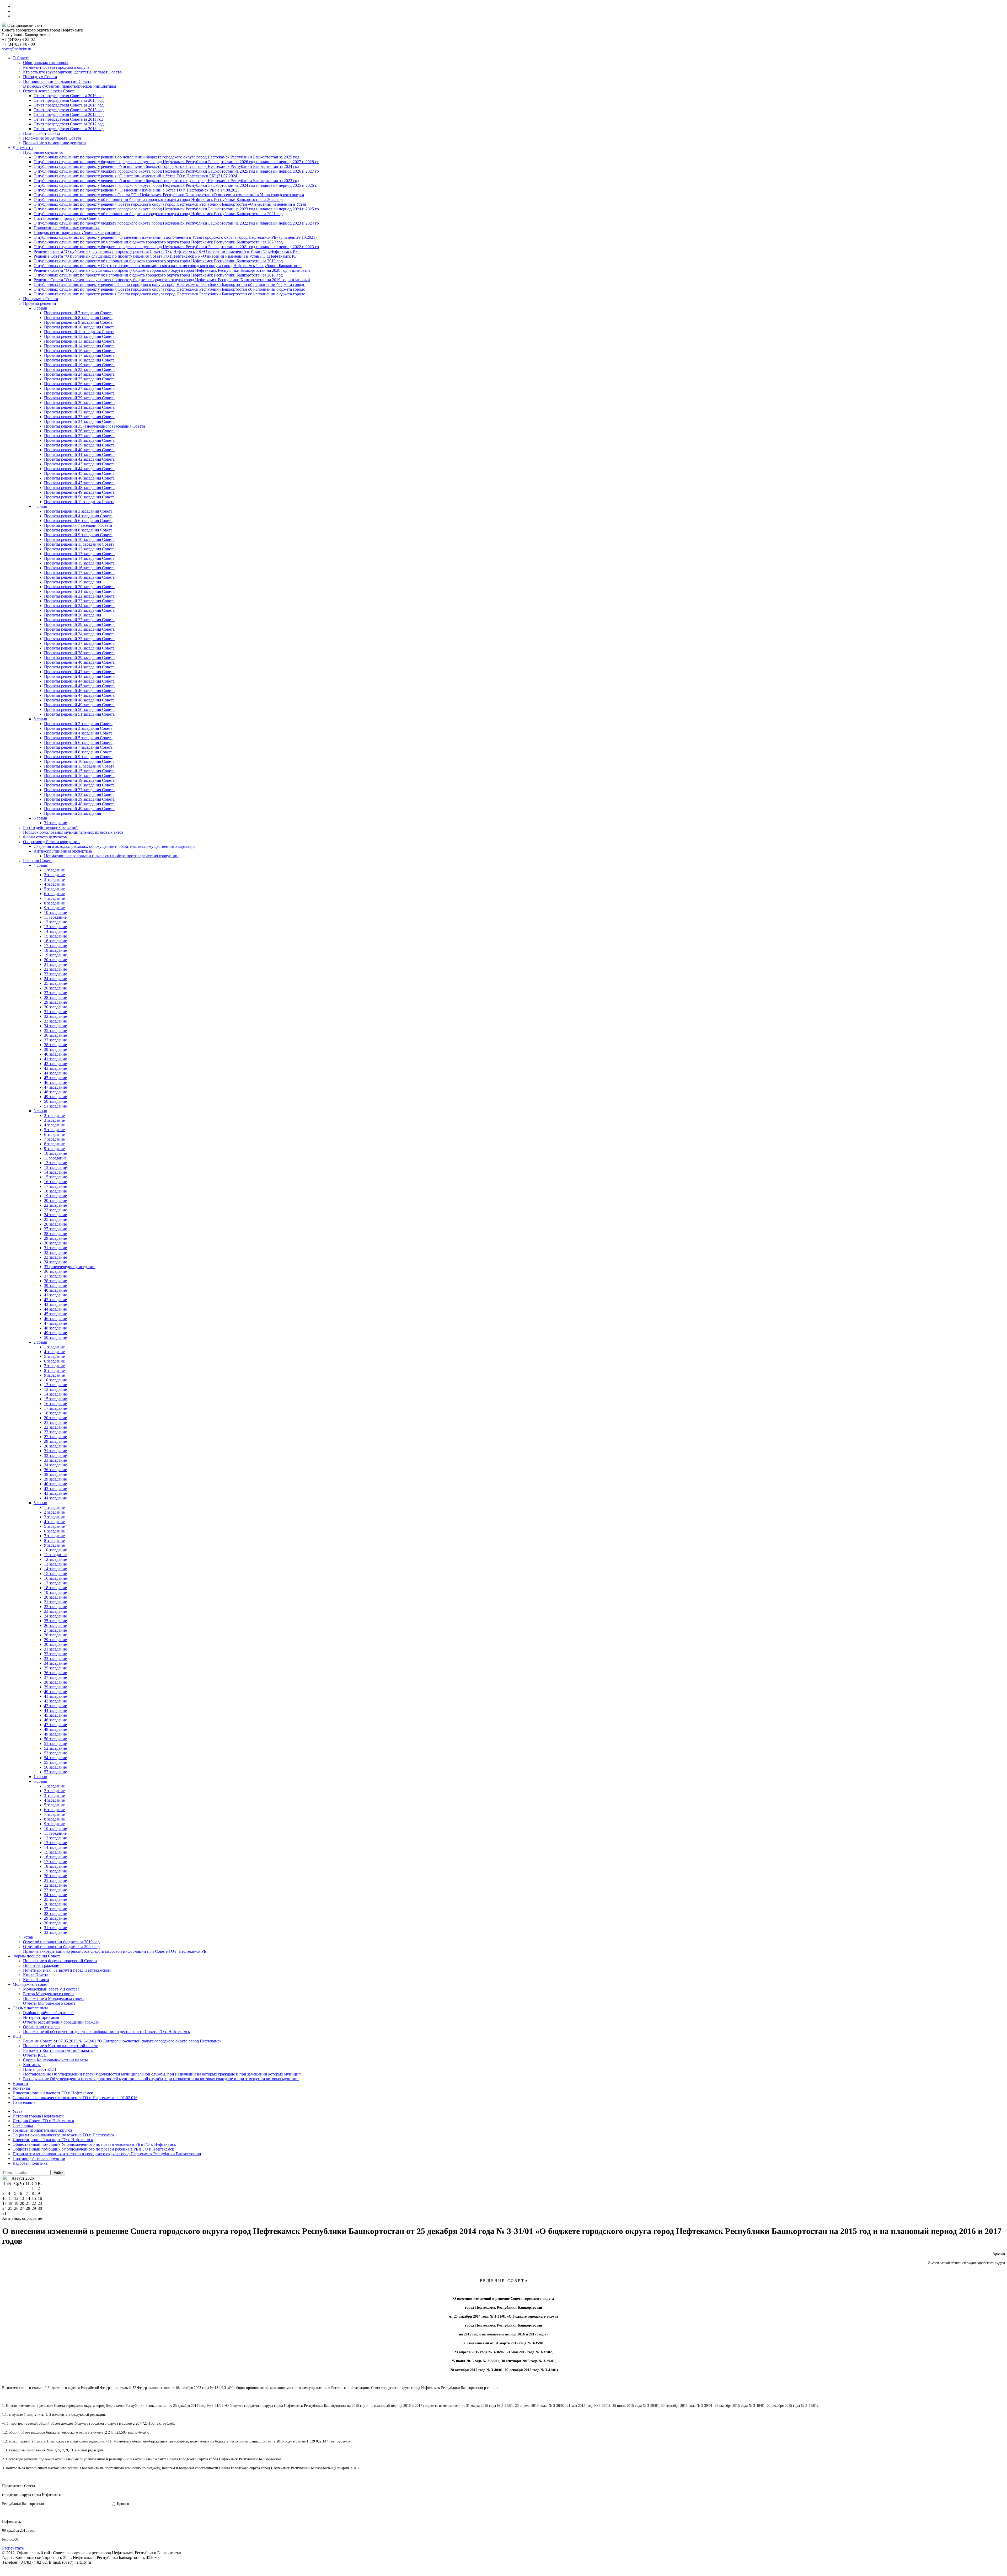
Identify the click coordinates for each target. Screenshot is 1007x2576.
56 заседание (55, 1767)
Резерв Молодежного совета (48, 1994)
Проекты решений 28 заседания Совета (79, 393)
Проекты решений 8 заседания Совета (78, 318)
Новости (20, 2083)
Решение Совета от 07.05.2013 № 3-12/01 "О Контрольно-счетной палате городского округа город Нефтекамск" (123, 2041)
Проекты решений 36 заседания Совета (79, 431)
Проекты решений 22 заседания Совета (79, 369)
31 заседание (55, 823)
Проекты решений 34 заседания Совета (79, 421)
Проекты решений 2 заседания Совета (78, 724)
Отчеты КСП (35, 2055)
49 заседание (55, 1097)
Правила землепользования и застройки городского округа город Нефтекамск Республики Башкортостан (107, 2154)
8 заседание (54, 903)
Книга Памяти (36, 1980)
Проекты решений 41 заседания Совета (79, 454)
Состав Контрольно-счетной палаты (55, 2060)
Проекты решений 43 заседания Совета (79, 464)
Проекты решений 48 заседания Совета (79, 488)
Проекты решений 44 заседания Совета (79, 469)
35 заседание (55, 1031)
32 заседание (55, 1016)
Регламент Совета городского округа (56, 67)
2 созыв (40, 1342)
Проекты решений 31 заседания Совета (79, 407)
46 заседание (55, 1082)
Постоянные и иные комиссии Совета (57, 81)
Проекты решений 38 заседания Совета (79, 440)
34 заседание (55, 1026)
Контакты (32, 2065)
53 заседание (55, 1753)
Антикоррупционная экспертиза (63, 851)
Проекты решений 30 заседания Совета (79, 403)
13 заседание (55, 927)
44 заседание (55, 1073)
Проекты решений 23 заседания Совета (79, 601)
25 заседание (55, 983)
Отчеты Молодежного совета (49, 2003)
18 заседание (55, 950)
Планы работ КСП (40, 2069)
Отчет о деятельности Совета (49, 91)
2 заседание (54, 875)
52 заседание (55, 1748)
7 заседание (54, 898)
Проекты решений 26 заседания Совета (79, 384)
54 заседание (55, 1758)
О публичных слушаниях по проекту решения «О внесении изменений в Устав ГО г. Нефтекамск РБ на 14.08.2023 (136, 190)
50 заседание (55, 1101)
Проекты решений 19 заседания (73, 582)
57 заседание (55, 1772)
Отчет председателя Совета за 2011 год (68, 119)
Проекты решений (40, 303)
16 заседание (55, 941)
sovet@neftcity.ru (17, 49)
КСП (17, 2036)
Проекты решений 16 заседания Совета (79, 351)
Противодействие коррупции (39, 2159)
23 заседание (55, 974)
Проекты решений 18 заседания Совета (79, 360)
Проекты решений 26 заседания (73, 615)
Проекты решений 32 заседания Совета (79, 412)
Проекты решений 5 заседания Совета (78, 738)
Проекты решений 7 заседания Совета (78, 313)
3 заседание (54, 879)
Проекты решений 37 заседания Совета (79, 436)
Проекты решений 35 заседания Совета (79, 639)
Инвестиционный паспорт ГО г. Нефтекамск (53, 2093)
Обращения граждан (41, 2027)
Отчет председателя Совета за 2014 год (69, 105)
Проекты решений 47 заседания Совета (79, 483)
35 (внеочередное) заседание (70, 1267)
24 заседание (55, 979)
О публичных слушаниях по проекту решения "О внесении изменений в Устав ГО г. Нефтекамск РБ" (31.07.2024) (136, 176)
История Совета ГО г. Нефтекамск (43, 2121)
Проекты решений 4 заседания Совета (78, 516)
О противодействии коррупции (51, 842)
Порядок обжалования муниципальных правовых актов (73, 832)
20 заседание (55, 960)
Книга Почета (36, 1975)
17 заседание (55, 946)
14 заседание (55, 931)
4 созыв (40, 506)
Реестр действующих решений (50, 827)
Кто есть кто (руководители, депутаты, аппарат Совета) (73, 72)
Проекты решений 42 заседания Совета (79, 459)
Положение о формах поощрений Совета (60, 1961)
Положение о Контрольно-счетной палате (61, 2046)
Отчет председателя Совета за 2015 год (69, 100)
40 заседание (55, 1054)
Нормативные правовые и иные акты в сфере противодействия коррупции (111, 856)
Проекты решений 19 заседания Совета (79, 365)
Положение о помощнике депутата (54, 143)
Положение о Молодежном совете (54, 1998)
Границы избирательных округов (42, 2130)
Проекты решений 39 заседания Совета (79, 445)
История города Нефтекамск (38, 2116)
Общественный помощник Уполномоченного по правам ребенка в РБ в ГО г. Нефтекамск (93, 2149)
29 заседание (55, 1002)
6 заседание (54, 894)
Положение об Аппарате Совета (52, 138)
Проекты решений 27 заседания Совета (79, 388)
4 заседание (54, 884)
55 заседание (55, 1762)
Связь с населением (30, 2008)
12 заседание (55, 922)
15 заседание (55, 936)
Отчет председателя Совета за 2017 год (69, 124)
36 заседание (55, 1035)
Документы (23, 148)
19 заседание (55, 955)
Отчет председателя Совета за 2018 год (69, 129)
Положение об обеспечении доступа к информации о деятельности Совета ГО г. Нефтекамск (107, 2032)
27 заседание (55, 993)
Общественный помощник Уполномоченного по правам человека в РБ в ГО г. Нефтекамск (94, 2144)
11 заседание (55, 917)
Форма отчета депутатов (45, 837)
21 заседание (55, 964)
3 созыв (40, 308)
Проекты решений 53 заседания (73, 813)
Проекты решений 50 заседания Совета (79, 497)
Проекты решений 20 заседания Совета (79, 587)
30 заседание (55, 1007)
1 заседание (54, 870)
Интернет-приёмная (41, 2017)
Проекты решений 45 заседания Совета (79, 473)
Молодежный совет (30, 1984)
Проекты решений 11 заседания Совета (79, 332)
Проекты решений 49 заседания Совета (79, 492)
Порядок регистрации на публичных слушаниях (77, 233)
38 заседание (55, 1045)
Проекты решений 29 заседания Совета (79, 398)
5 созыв (40, 719)
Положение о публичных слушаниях (67, 228)
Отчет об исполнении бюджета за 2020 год (61, 1947)
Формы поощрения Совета (37, 1956)
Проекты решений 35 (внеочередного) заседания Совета (95, 426)
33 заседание (55, 1021)
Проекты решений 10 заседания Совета (79, 327)
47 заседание (55, 1087)
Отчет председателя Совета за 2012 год (69, 115)
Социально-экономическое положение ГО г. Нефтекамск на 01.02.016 (75, 2098)
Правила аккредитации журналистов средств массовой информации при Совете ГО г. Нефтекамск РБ (115, 1951)
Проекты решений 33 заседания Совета (79, 417)
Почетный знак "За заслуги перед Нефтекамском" (68, 1970)
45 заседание (55, 1078)
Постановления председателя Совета (67, 218)
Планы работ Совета (42, 133)
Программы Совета (41, 299)
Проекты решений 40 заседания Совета (79, 450)
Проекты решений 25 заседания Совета (79, 379)
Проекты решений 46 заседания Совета (79, 478)
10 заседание (55, 912)
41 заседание (55, 1059)
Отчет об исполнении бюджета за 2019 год (61, 1942)
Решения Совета (38, 861)
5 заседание (54, 889)
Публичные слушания (43, 152)
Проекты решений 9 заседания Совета (78, 322)
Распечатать (13, 2548)
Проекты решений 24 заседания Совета (79, 374)
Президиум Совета (40, 77)
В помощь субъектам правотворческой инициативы (70, 86)
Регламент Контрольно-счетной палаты (58, 2050)
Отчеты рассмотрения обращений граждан (61, 2022)
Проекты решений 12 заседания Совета (79, 336)
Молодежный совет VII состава (51, 1989)
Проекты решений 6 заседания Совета (78, 521)
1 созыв (40, 1777)
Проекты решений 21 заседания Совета (79, 591)
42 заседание (55, 1064)
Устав (28, 1937)
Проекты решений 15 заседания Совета (79, 563)
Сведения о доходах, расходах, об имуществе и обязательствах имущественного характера (114, 846)
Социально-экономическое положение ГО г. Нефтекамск (63, 2135)
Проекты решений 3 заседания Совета (78, 511)
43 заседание (55, 1068)
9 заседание (54, 908)
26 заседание (55, 988)
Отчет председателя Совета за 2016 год (69, 96)
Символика (23, 2125)
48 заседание (55, 1092)
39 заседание (55, 1049)
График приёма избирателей (48, 2013)
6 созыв (40, 818)
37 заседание (55, 1040)
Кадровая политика (30, 2163)
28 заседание (55, 997)
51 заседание (55, 1106)
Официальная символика (46, 63)
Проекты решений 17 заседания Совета (79, 355)
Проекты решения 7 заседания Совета (78, 525)
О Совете (21, 58)
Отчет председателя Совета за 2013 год (69, 110)
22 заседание (55, 969)
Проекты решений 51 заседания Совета (79, 714)
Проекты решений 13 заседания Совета (79, 341)
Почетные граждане (41, 1965)
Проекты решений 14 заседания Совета (79, 346)
